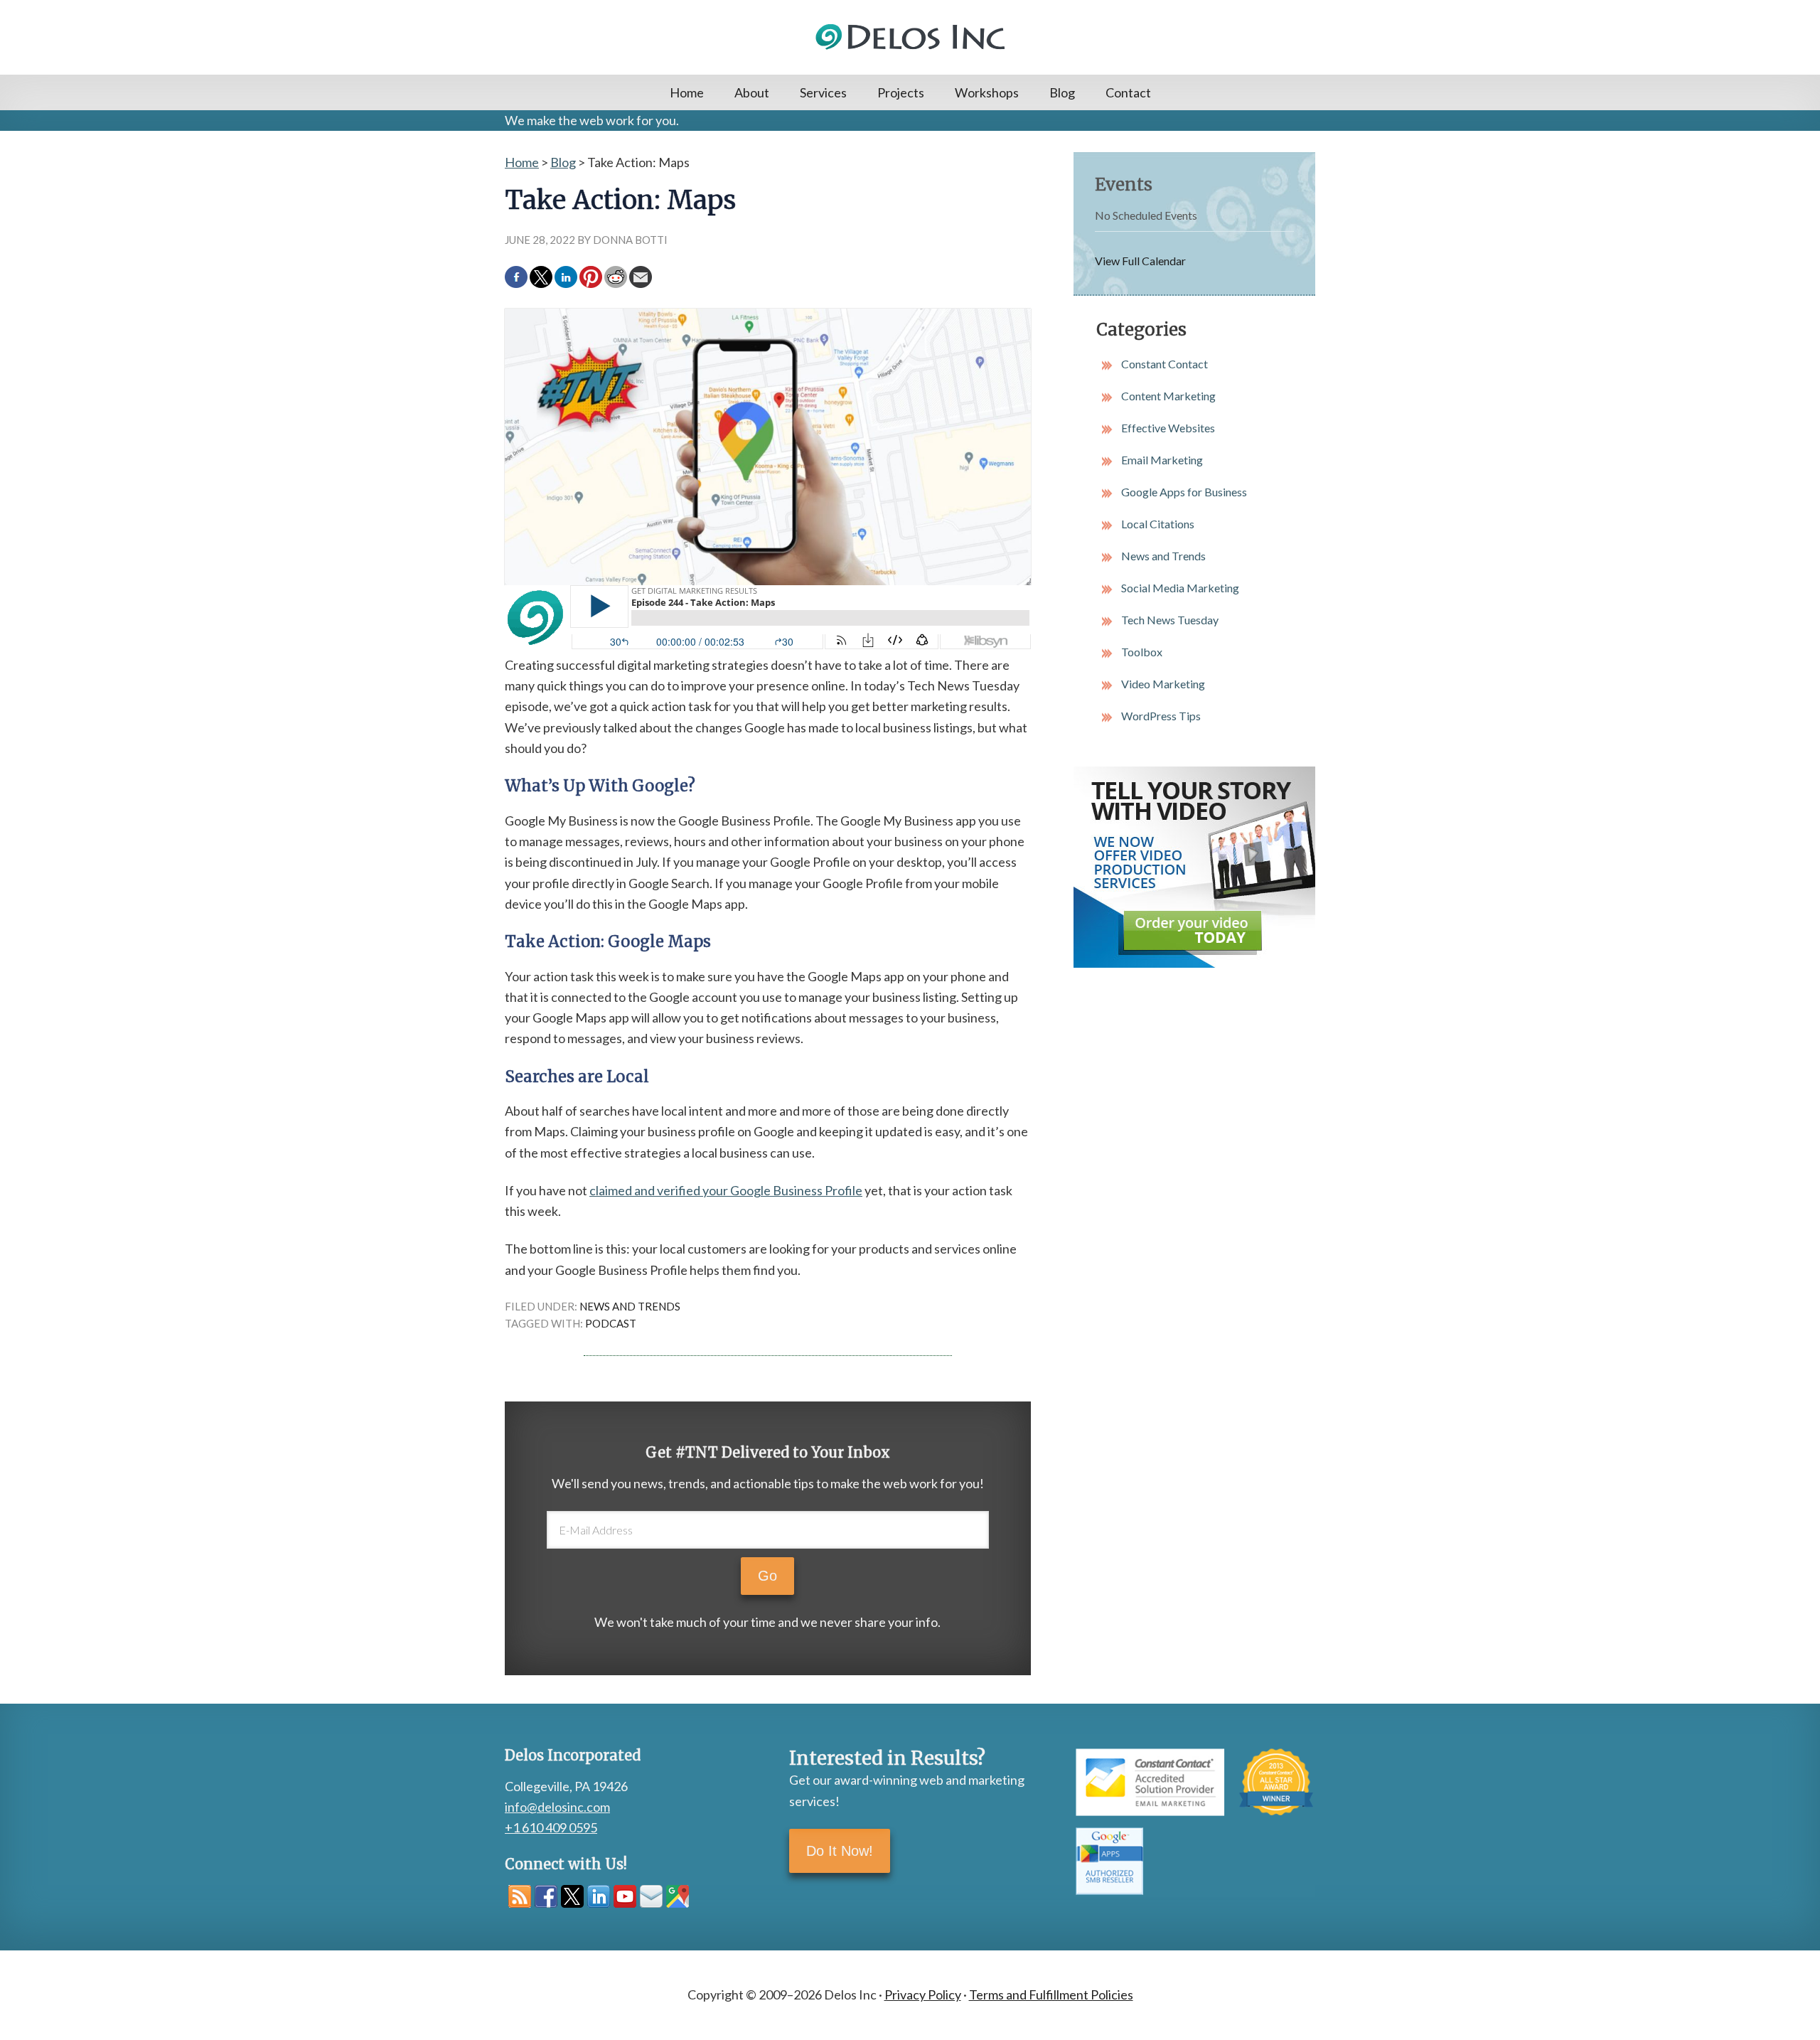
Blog (1062, 92)
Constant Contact (1165, 364)
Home (687, 92)
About (752, 92)
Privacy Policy (923, 1994)
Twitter (572, 1896)
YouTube (625, 1896)
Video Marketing (1163, 684)
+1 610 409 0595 (551, 1827)
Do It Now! (840, 1851)
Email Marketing (1162, 460)
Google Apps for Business (1184, 492)
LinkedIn (599, 1896)
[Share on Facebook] (516, 277)
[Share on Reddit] (616, 277)
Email (651, 1896)
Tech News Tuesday (1170, 620)
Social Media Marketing (1180, 588)
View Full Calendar (1140, 261)
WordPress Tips (1161, 716)
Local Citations (1158, 524)
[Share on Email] (641, 277)
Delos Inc (910, 37)
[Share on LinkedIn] (566, 277)
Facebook (546, 1896)
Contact (1128, 92)
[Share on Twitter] (541, 277)
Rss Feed (520, 1896)
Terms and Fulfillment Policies (1051, 1994)
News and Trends (630, 1306)
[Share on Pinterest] (591, 277)
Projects (901, 92)
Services (823, 92)
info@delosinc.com (557, 1807)
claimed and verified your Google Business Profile (726, 1190)
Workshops (987, 92)
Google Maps (678, 1896)
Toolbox (1142, 652)
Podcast (611, 1323)
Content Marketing (1168, 396)
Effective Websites (1168, 428)
